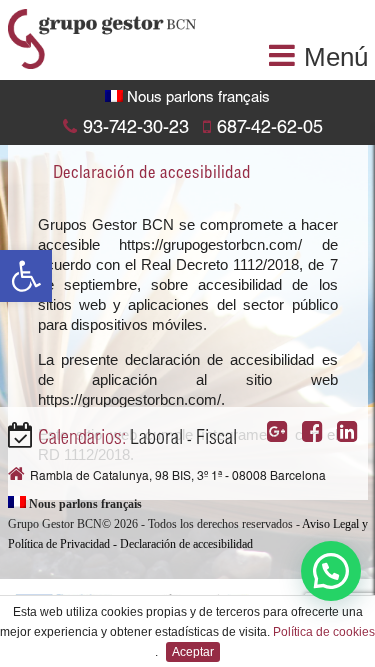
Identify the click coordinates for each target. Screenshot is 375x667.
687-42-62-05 (270, 129)
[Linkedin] (352, 435)
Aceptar (193, 652)
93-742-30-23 (136, 129)
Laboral (156, 440)
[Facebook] (317, 435)
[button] (26, 276)
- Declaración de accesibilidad (183, 544)
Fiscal (216, 440)
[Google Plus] (282, 435)
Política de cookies (324, 632)
